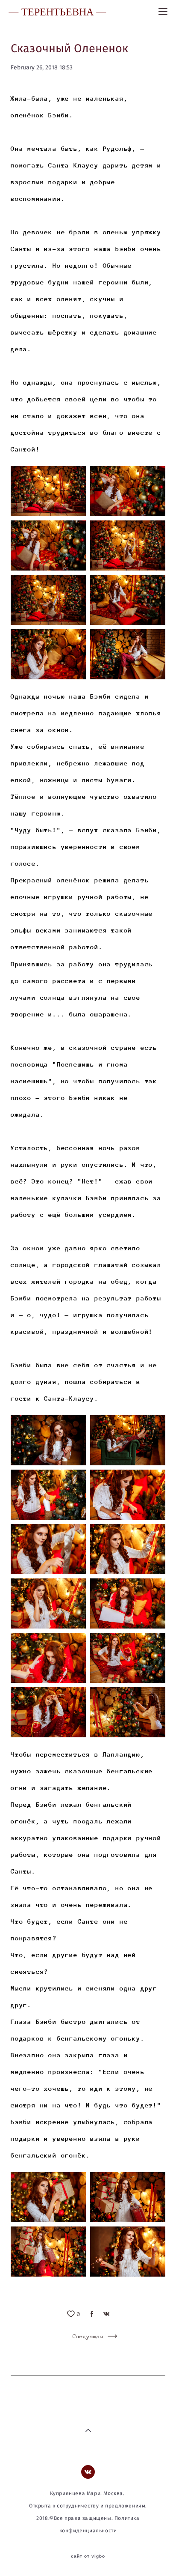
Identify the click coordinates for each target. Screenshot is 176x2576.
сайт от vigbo (88, 2556)
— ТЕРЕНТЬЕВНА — (57, 12)
